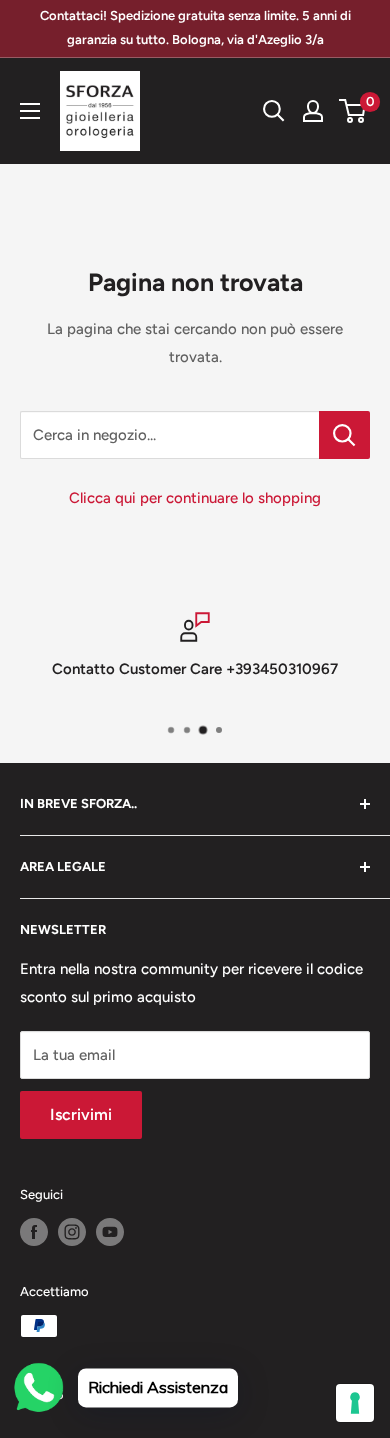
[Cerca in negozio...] (344, 435)
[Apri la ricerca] (274, 111)
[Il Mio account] (313, 111)
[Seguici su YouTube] (110, 1232)
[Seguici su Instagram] (72, 1232)
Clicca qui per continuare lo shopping (195, 498)
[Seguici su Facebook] (34, 1232)
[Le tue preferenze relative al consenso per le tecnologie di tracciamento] (355, 1403)
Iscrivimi (81, 1114)
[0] (353, 111)
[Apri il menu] (30, 111)
